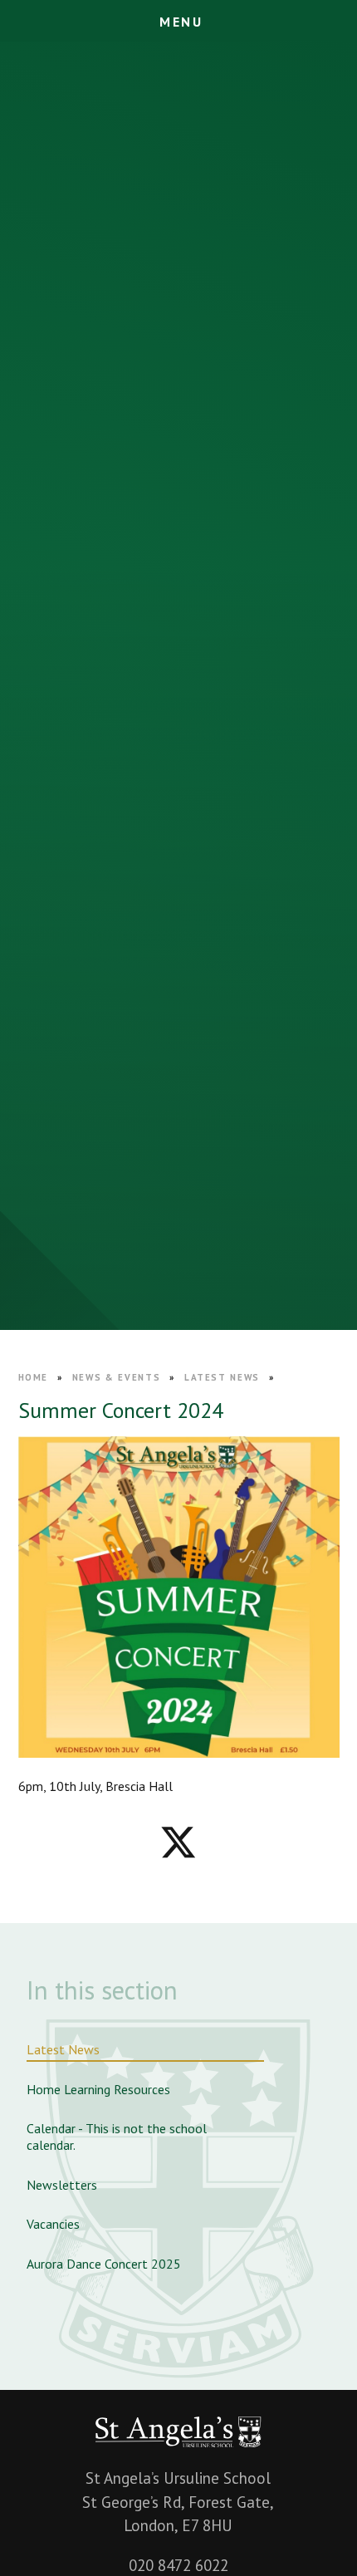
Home (34, 1377)
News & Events (116, 1377)
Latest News (222, 1377)
